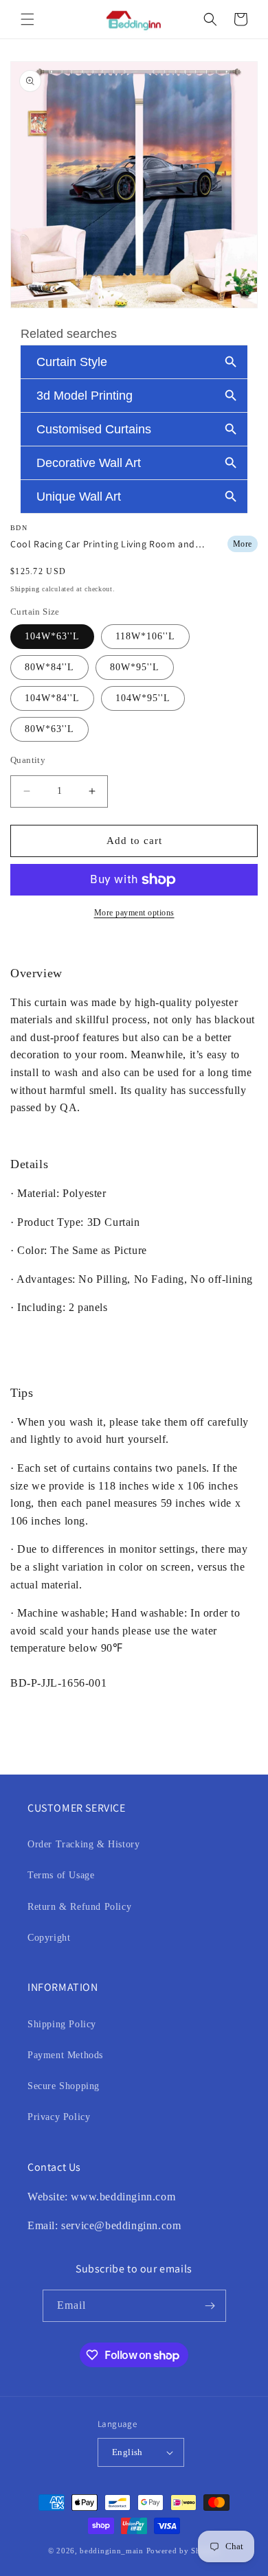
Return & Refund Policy (79, 1907)
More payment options (134, 913)
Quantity (28, 760)
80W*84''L (49, 667)
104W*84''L (52, 698)
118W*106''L (145, 636)
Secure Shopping (64, 2086)
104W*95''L (143, 698)
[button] (27, 19)
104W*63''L (52, 636)
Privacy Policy (59, 2117)
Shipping (25, 589)
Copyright (49, 1938)
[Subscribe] (210, 2306)
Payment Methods (65, 2055)
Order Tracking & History (83, 1844)
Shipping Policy (62, 2024)
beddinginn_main (112, 2551)
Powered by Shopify (183, 2551)
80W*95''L (135, 667)
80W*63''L (49, 729)
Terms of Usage (61, 1875)
